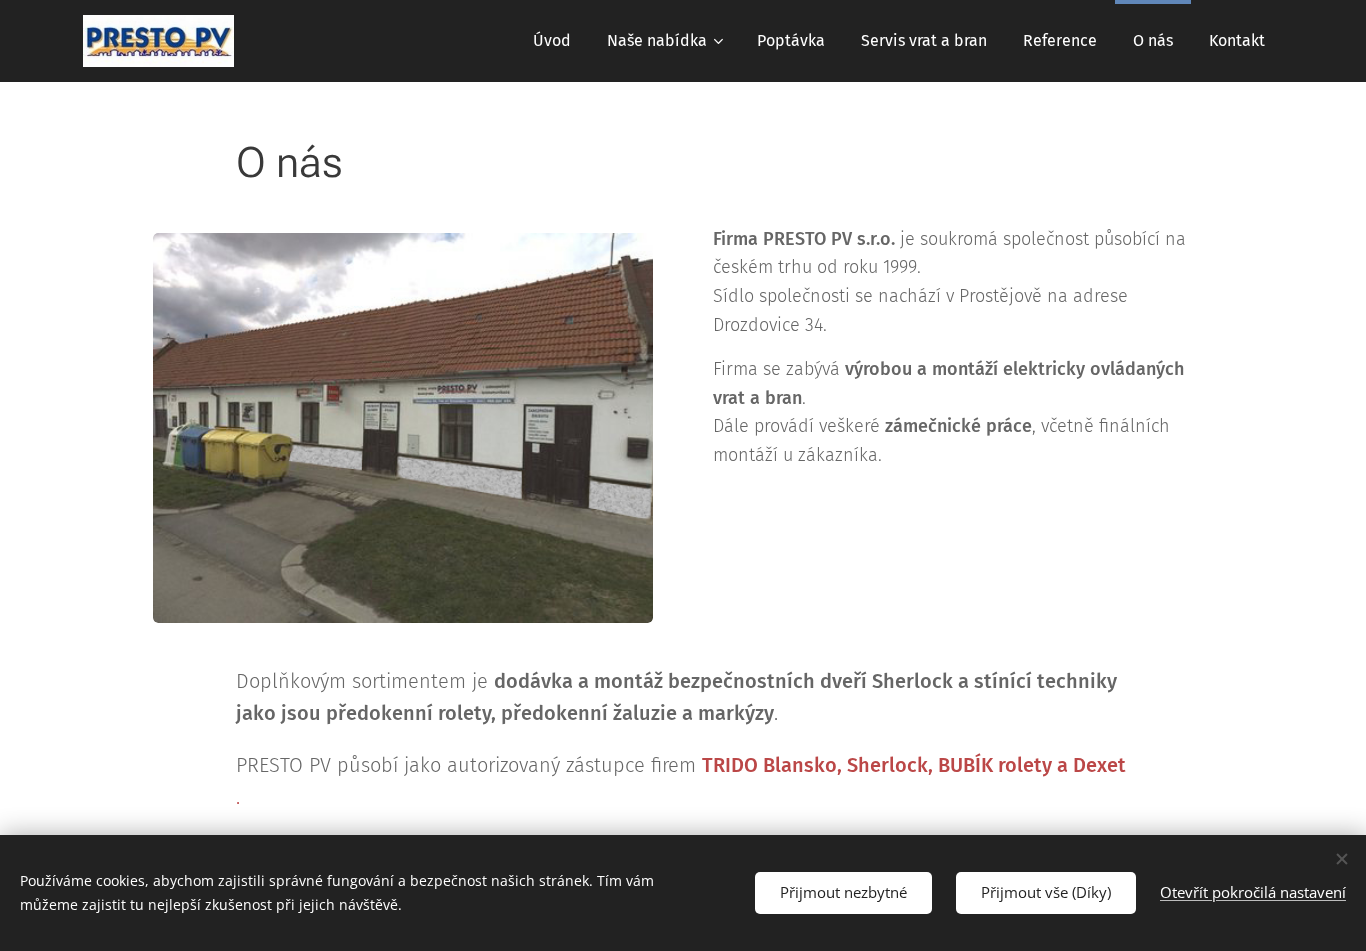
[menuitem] (552, 41)
